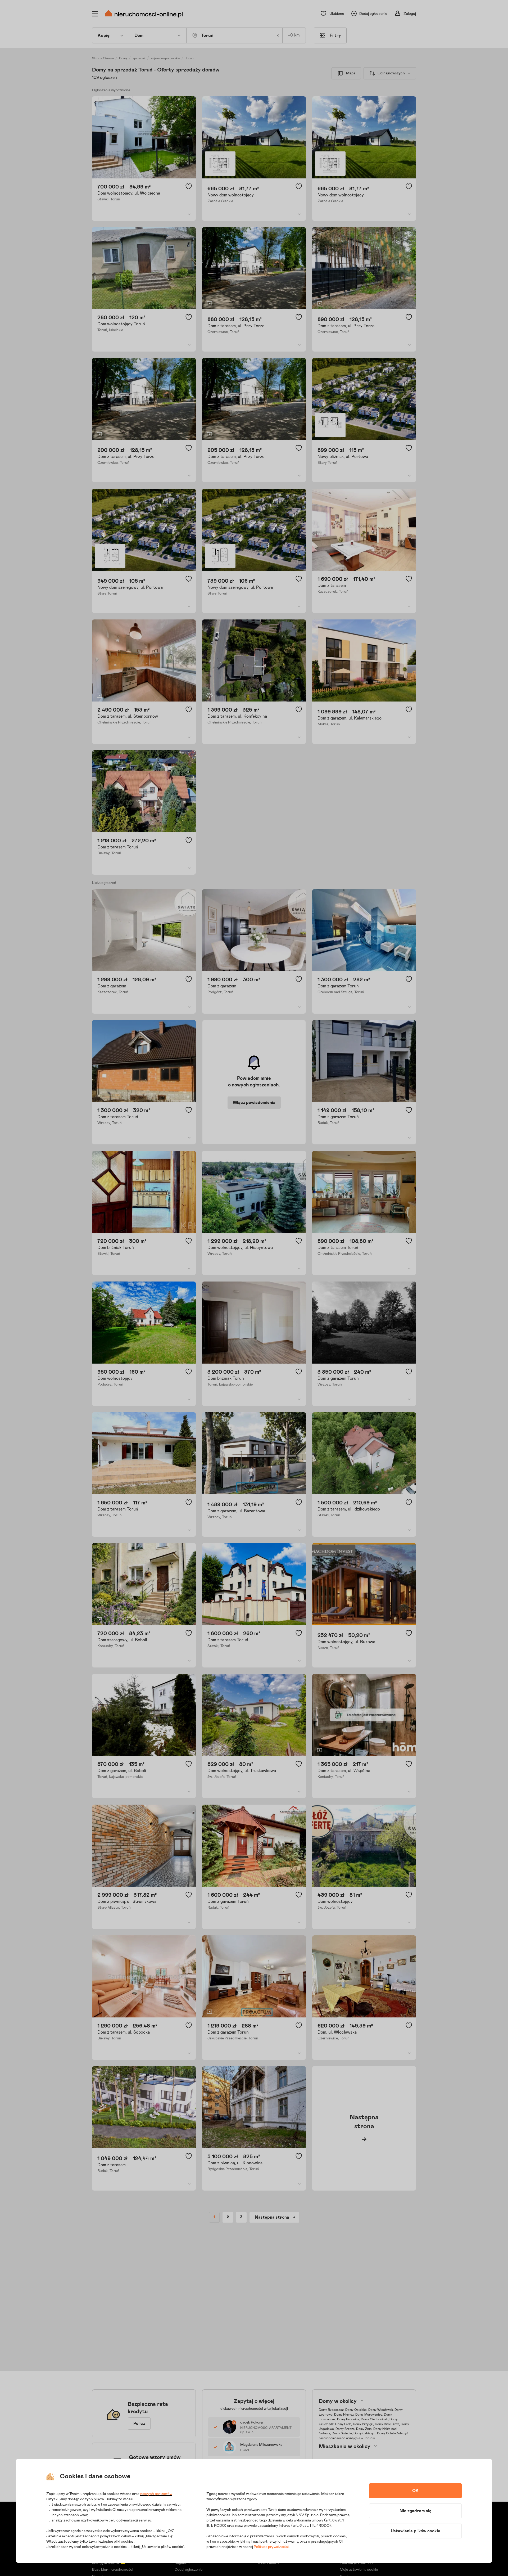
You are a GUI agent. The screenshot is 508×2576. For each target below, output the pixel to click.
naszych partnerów (156, 2494)
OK (415, 2491)
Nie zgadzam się (416, 2511)
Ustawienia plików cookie (416, 2531)
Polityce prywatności (271, 2547)
